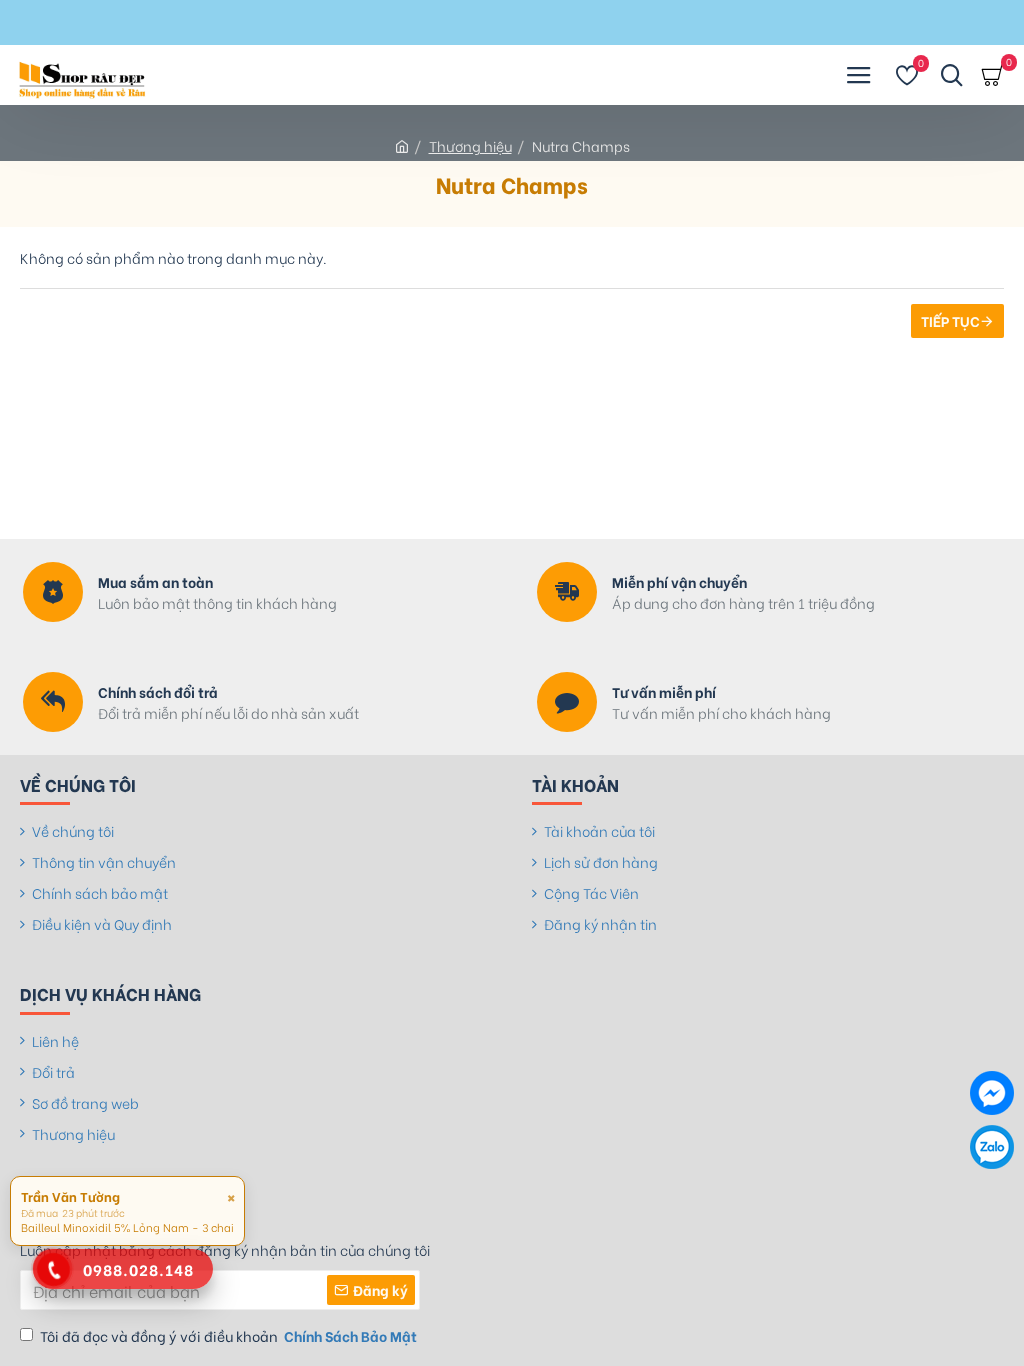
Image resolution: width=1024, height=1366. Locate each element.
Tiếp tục (950, 320)
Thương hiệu (470, 145)
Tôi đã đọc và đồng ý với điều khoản (228, 1335)
